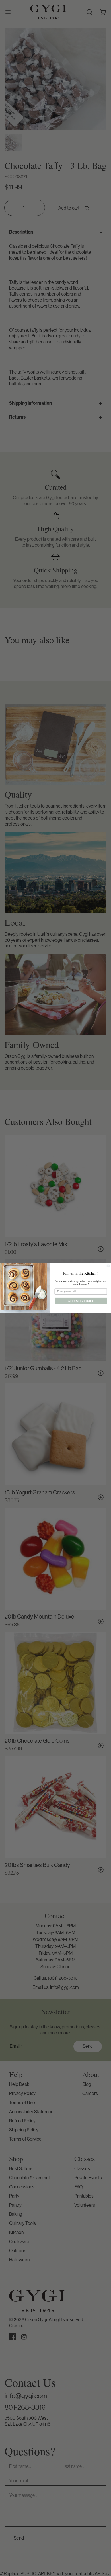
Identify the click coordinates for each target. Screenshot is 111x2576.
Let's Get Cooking (81, 1301)
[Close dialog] (108, 1266)
